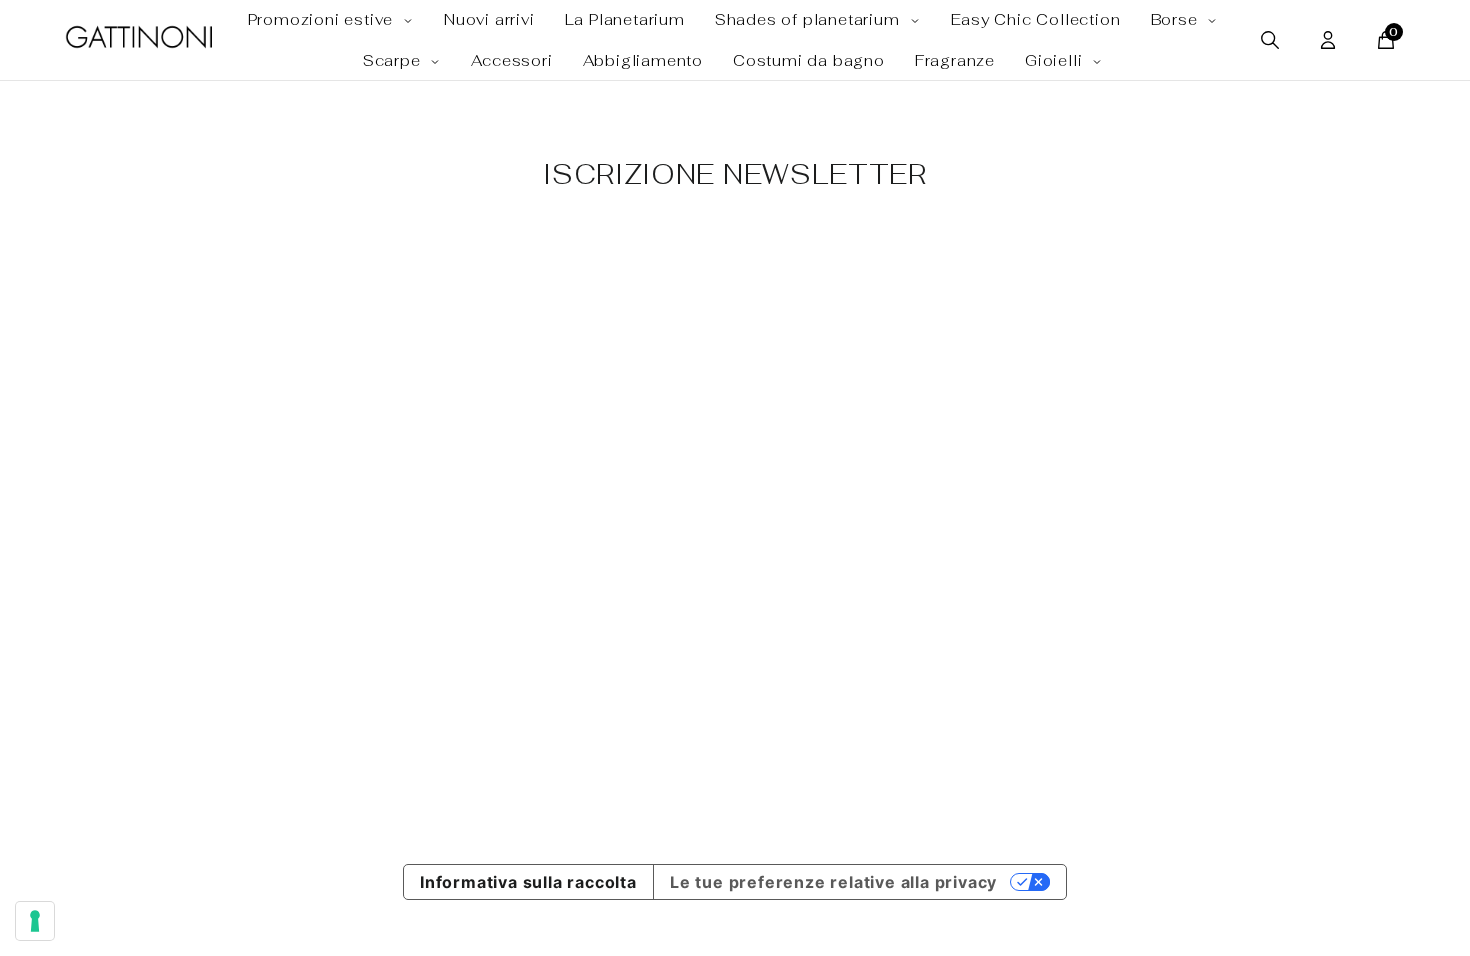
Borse (1177, 19)
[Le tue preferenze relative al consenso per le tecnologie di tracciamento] (35, 921)
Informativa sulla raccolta (528, 882)
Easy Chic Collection (1036, 19)
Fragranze (955, 60)
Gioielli (1056, 60)
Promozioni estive (323, 19)
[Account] (1328, 40)
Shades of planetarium (810, 19)
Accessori (511, 60)
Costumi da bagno (809, 60)
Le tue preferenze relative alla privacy (833, 882)
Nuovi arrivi (489, 19)
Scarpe (394, 60)
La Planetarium (625, 19)
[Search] (1270, 40)
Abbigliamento (643, 60)
